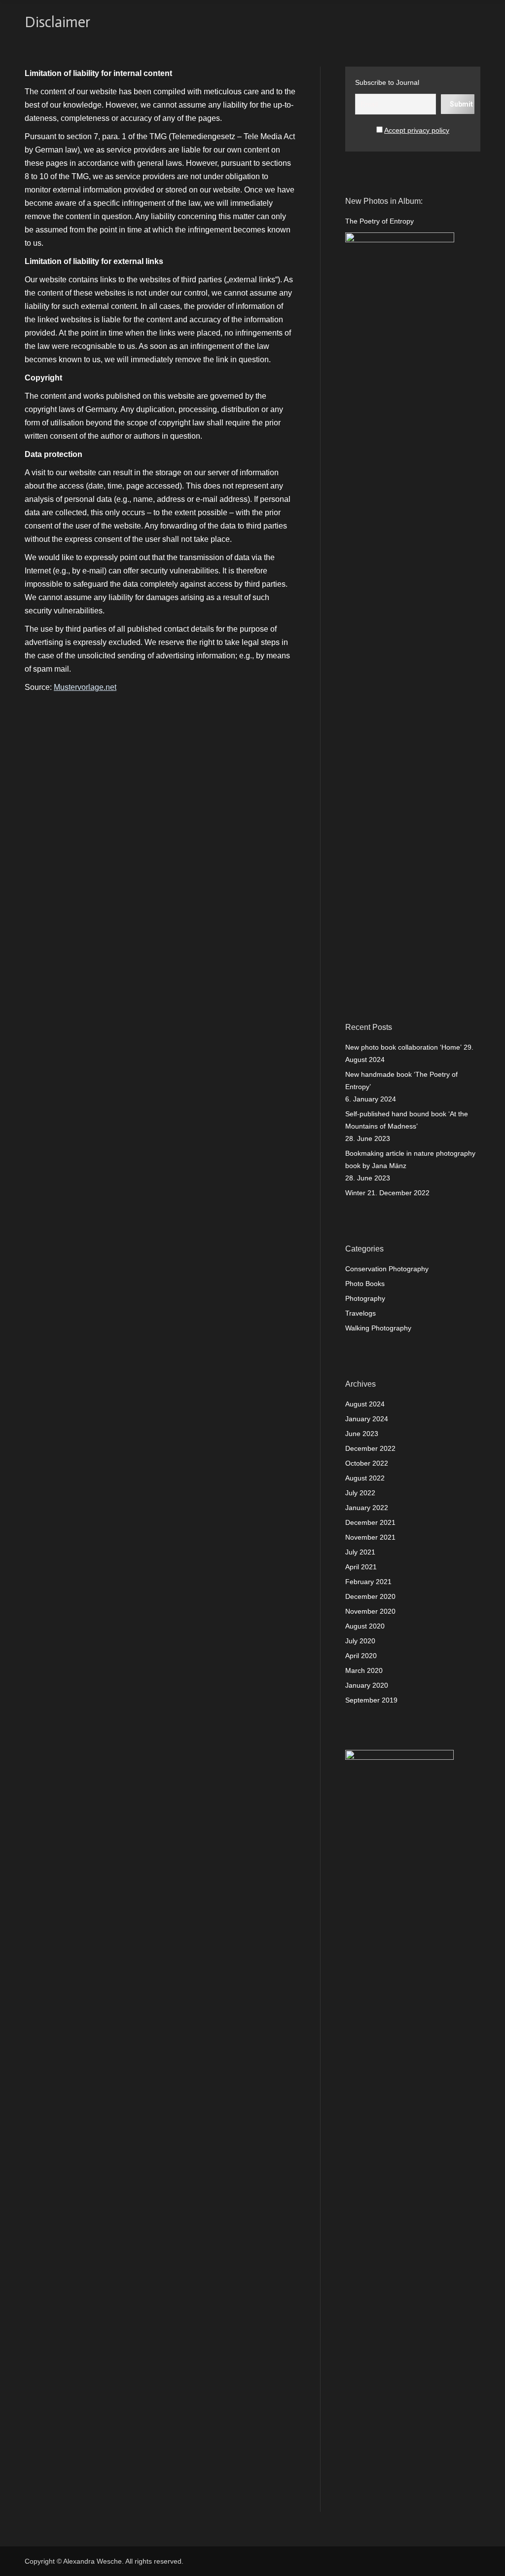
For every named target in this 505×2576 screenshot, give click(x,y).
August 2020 (365, 1626)
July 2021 (360, 1552)
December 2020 (370, 1596)
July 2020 (360, 1641)
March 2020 (364, 1670)
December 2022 (370, 1448)
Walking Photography (378, 1328)
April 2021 (361, 1567)
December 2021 (370, 1522)
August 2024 (365, 1404)
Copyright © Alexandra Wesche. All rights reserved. (104, 2561)
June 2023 (362, 1434)
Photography (365, 1298)
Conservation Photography (387, 1269)
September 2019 (371, 1700)
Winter (355, 1193)
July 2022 (360, 1493)
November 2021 (370, 1537)
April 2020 (361, 1656)
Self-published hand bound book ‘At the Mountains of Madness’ (407, 1120)
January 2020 (367, 1685)
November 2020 (370, 1611)
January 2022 (367, 1508)
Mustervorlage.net (85, 687)
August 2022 (365, 1478)
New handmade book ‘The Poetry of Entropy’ (401, 1080)
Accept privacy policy (417, 130)
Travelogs (361, 1313)
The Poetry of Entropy (379, 221)
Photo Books (365, 1284)
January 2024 (367, 1419)
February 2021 (368, 1582)
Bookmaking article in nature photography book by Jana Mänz (410, 1159)
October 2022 (367, 1463)
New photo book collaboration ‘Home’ (403, 1047)
